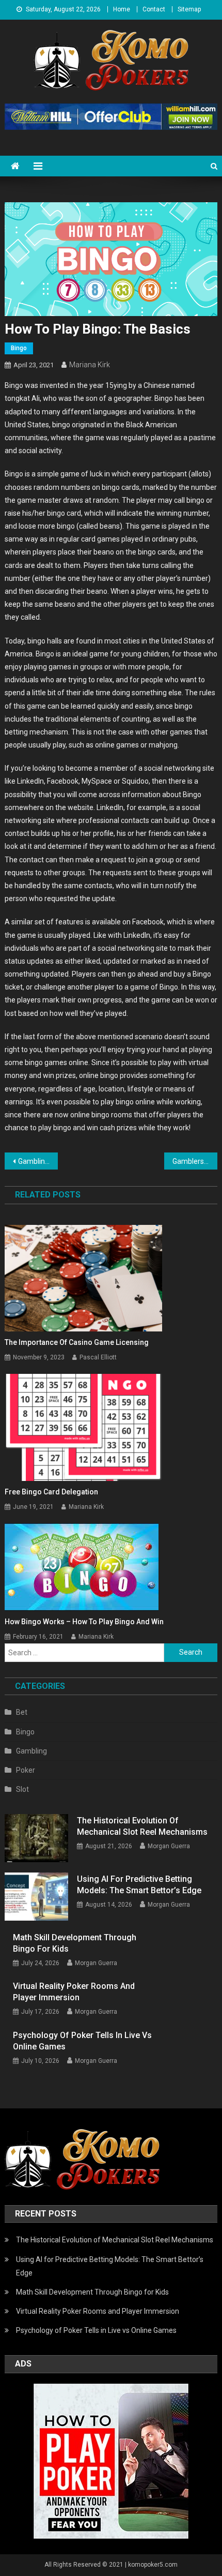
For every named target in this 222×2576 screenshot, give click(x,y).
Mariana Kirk (90, 365)
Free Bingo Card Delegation (51, 1492)
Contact (154, 9)
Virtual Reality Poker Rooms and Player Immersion (74, 1992)
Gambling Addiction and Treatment (38, 1161)
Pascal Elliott (98, 1357)
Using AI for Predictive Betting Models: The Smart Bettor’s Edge (139, 1885)
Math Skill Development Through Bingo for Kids (75, 1943)
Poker (26, 1770)
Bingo (19, 348)
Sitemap (189, 9)
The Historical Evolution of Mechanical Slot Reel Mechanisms (142, 1826)
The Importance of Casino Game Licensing (77, 1342)
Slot (22, 1789)
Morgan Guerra (169, 1846)
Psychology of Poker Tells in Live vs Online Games (82, 2041)
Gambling (31, 1751)
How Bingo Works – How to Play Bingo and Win (84, 1622)
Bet (22, 1712)
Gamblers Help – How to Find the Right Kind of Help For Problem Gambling (195, 1161)
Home (122, 9)
